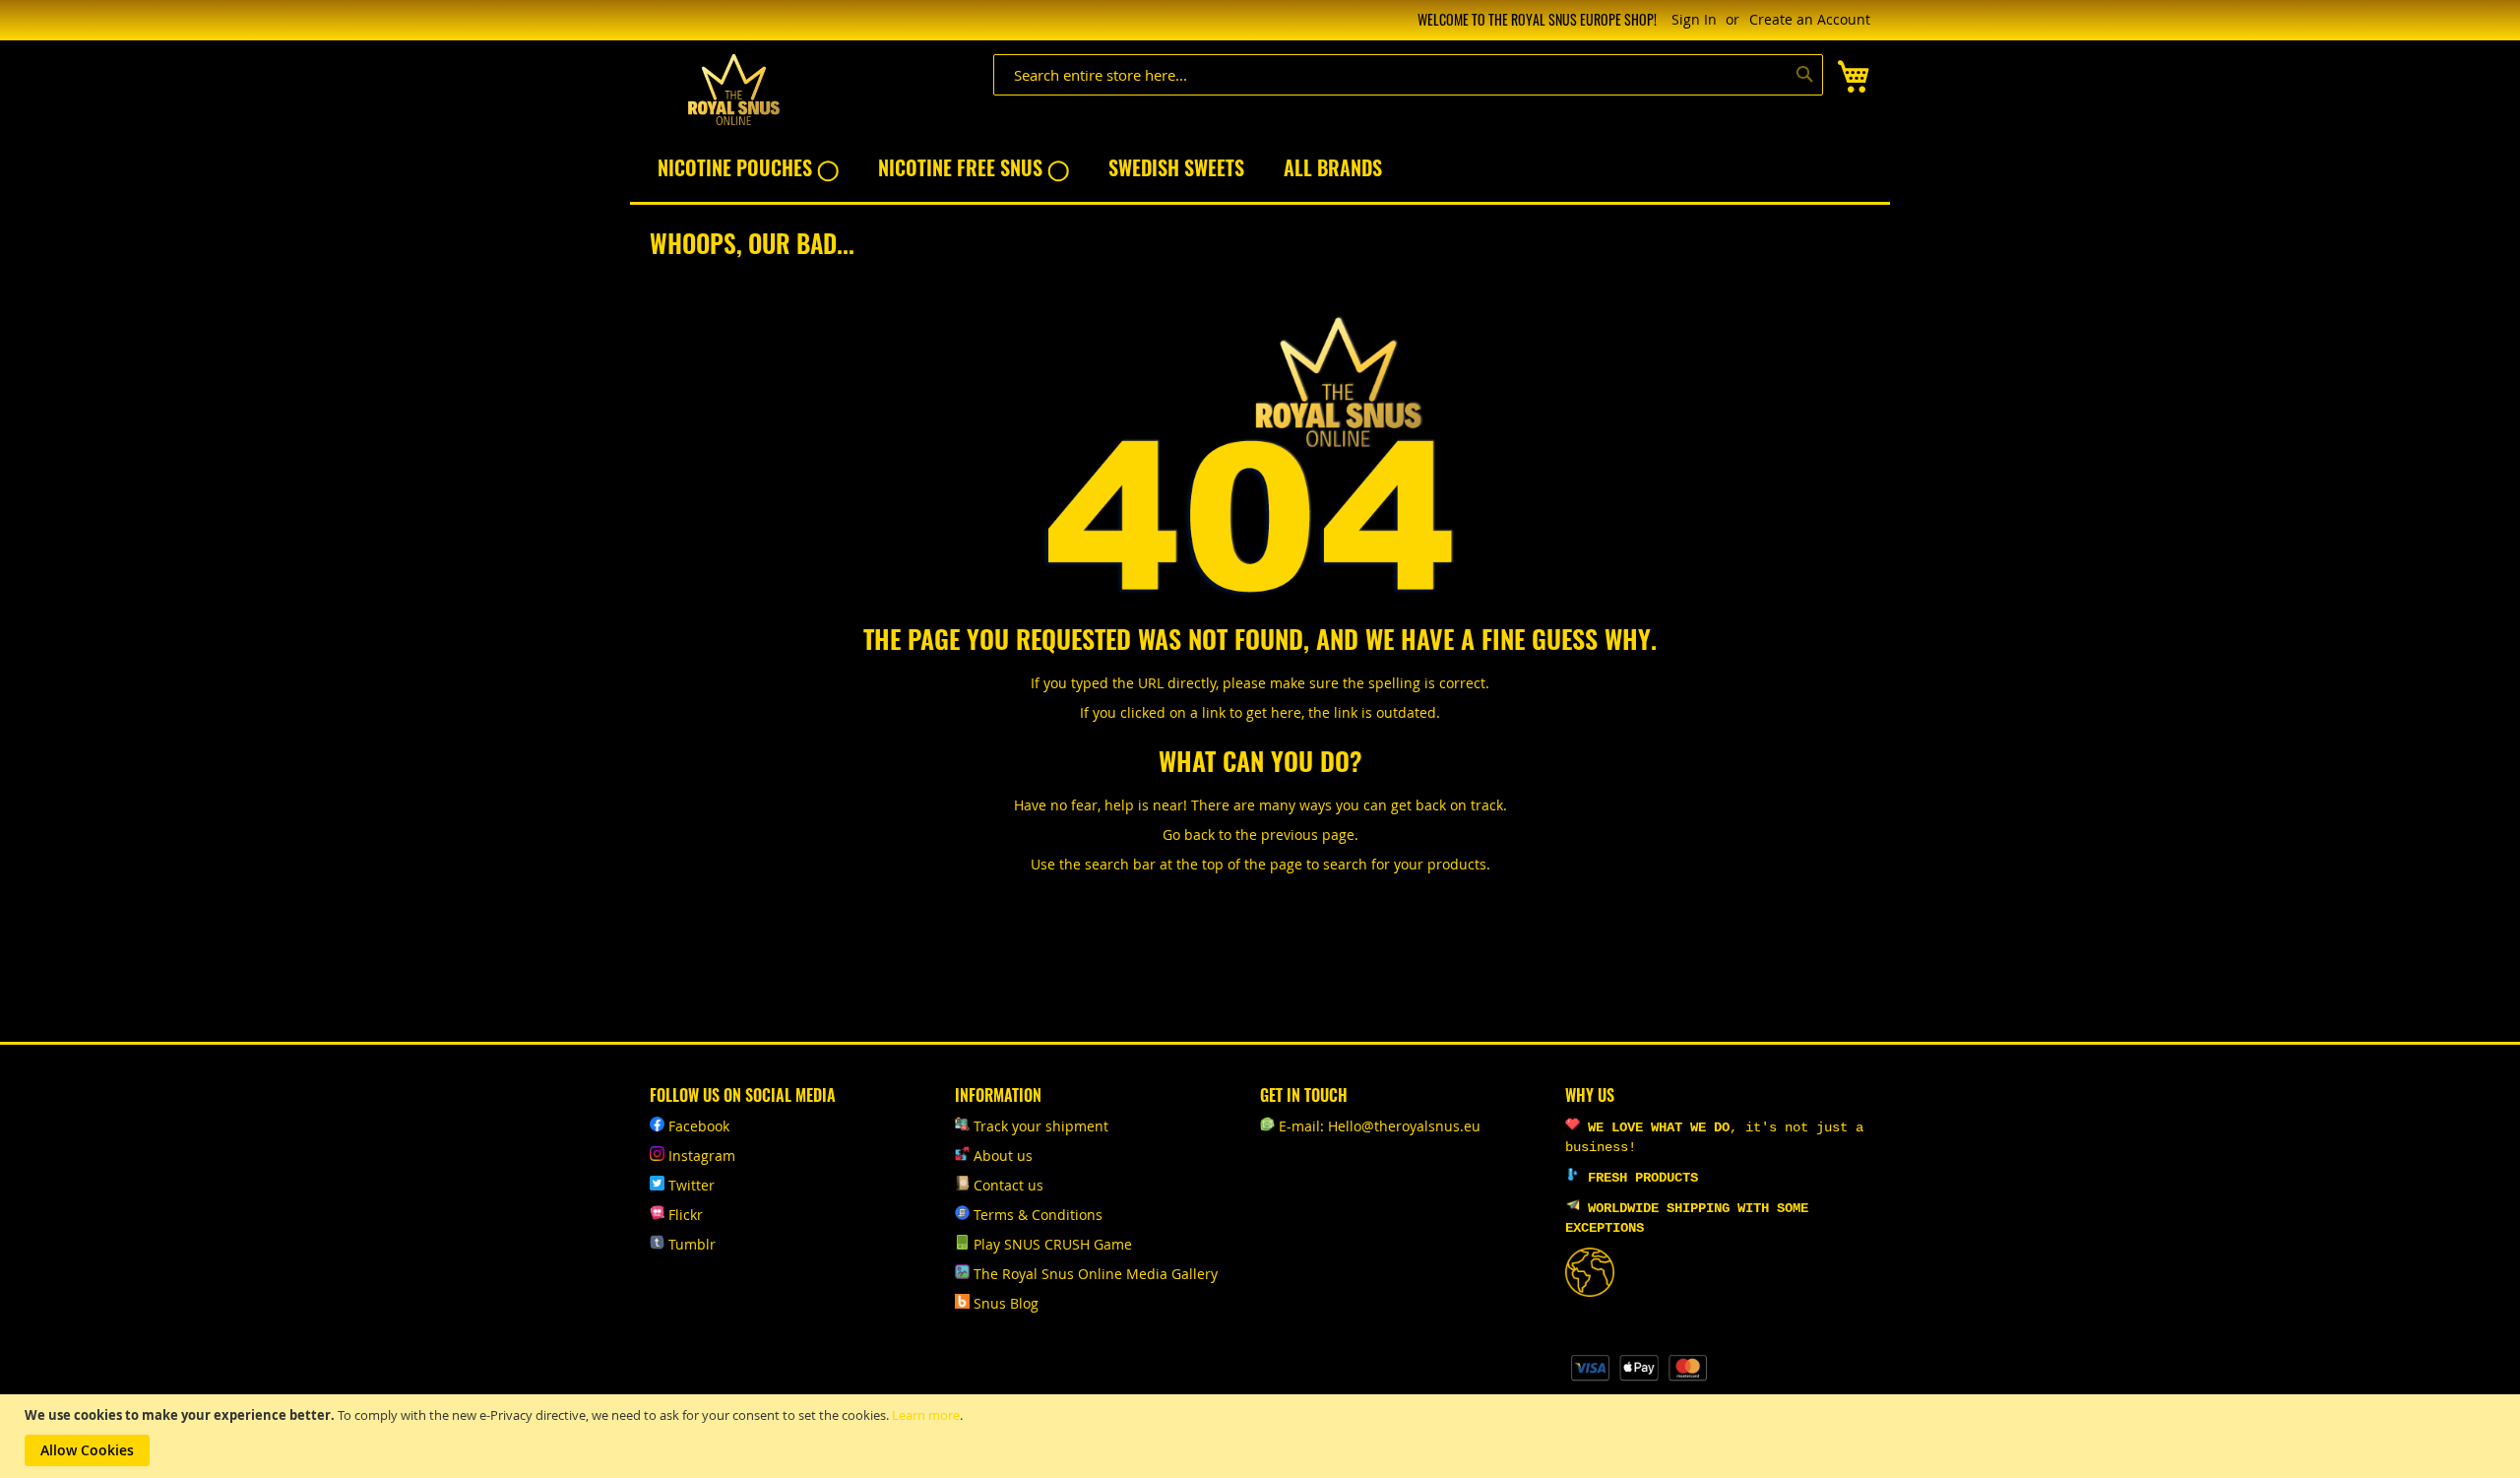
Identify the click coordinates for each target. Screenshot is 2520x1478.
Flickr (686, 1215)
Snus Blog (1006, 1303)
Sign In (1694, 19)
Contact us (1008, 1185)
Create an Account (1810, 19)
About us (1003, 1156)
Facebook (699, 1126)
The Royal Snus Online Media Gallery (1096, 1274)
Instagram (702, 1156)
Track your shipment (1041, 1126)
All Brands (1333, 167)
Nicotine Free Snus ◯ (974, 167)
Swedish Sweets (1176, 167)
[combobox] (1408, 75)
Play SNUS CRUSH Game (1053, 1244)
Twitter (692, 1185)
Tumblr (692, 1244)
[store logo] (733, 90)
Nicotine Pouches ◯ (748, 167)
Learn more (926, 1415)
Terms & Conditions (1038, 1215)
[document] (1262, 1436)
